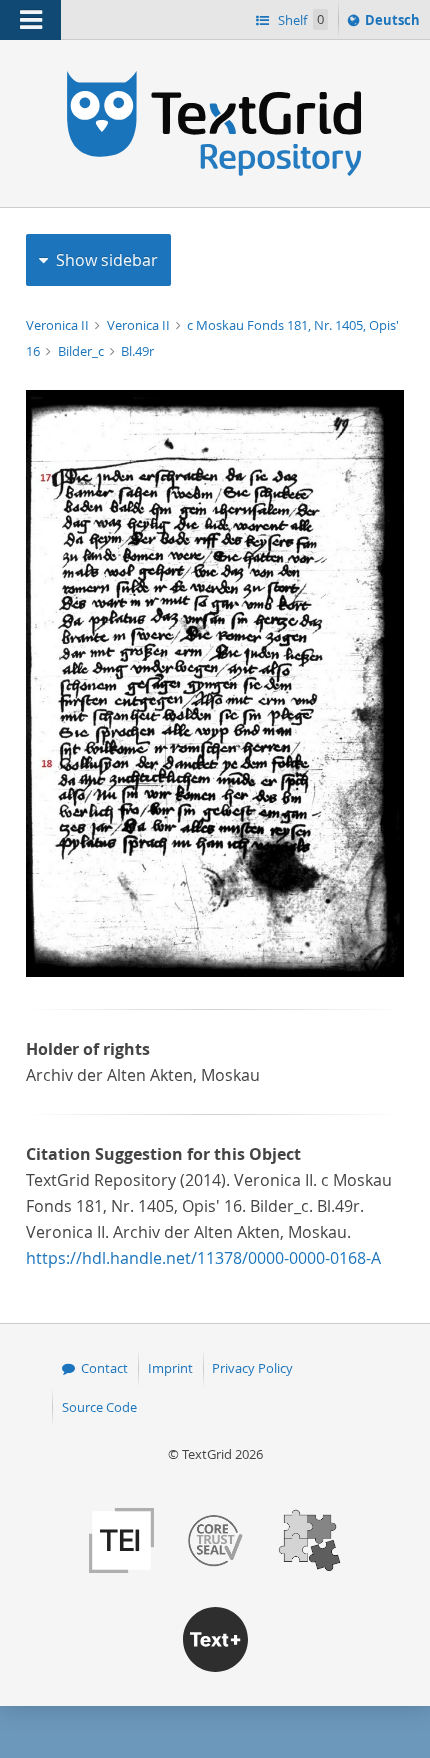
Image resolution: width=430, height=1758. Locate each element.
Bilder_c (82, 351)
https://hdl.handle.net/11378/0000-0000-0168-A (203, 1258)
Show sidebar (107, 260)
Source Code (99, 1407)
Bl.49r (137, 351)
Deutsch (394, 24)
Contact (104, 1368)
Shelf (299, 20)
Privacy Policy (252, 1368)
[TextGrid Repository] (215, 78)
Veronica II (59, 325)
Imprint (170, 1368)
